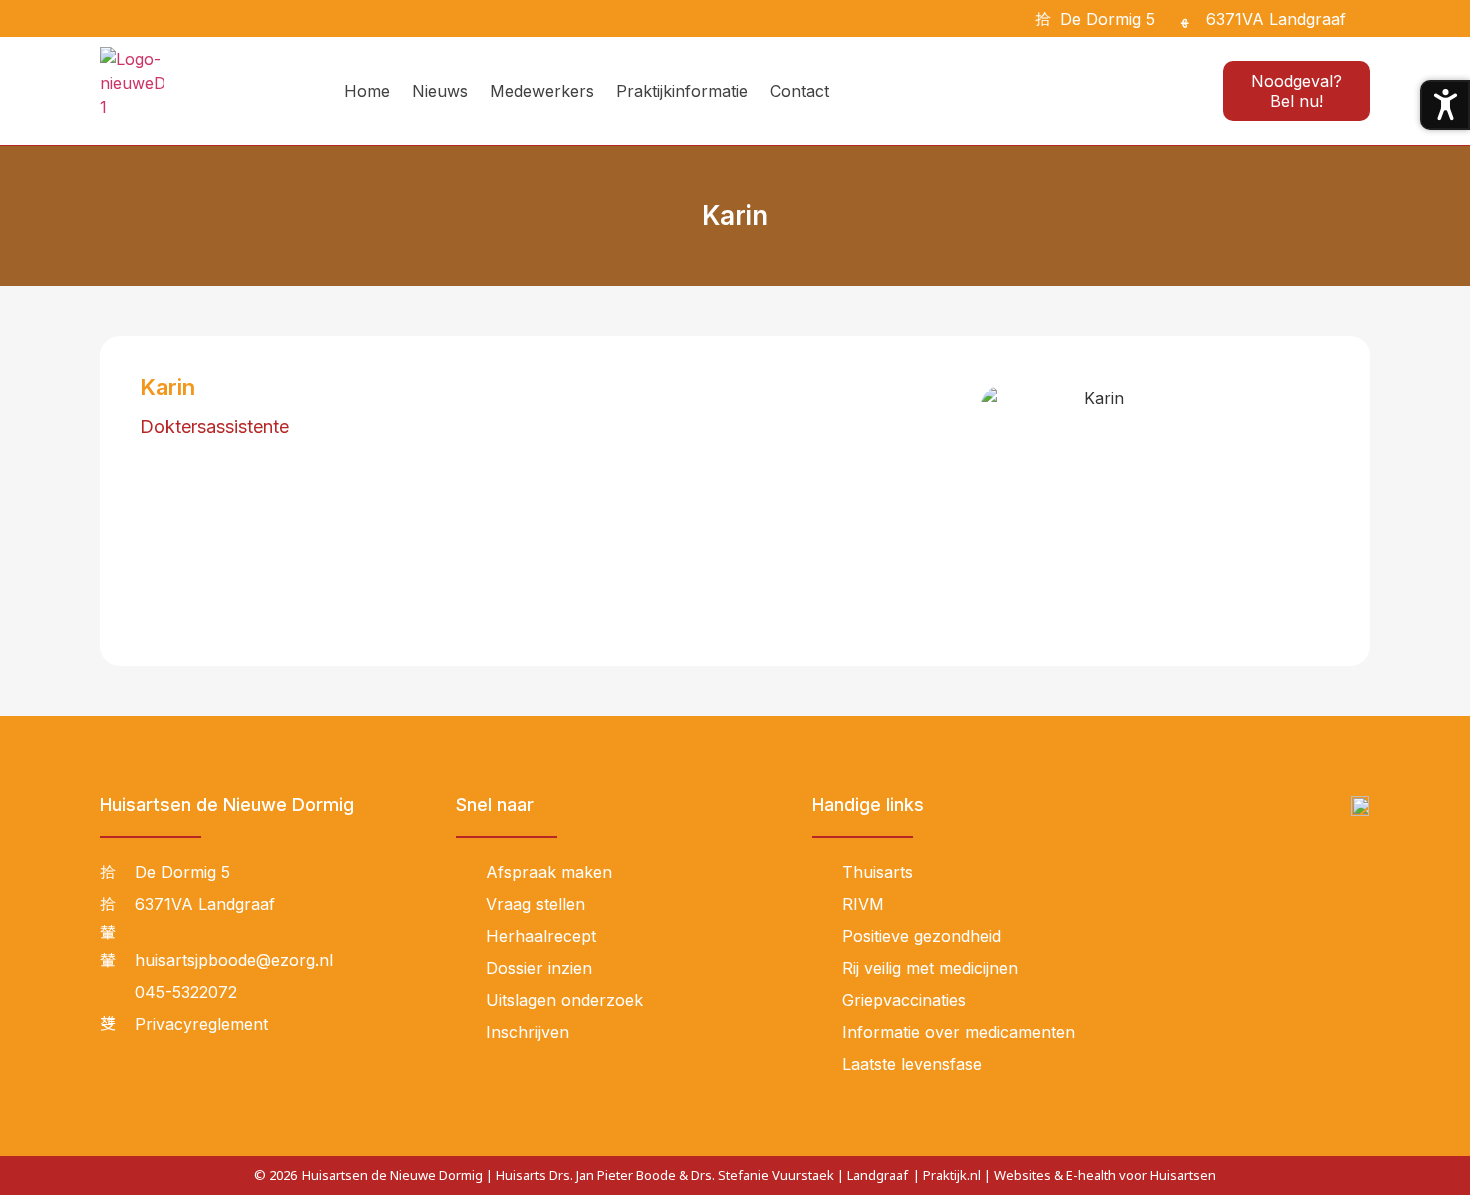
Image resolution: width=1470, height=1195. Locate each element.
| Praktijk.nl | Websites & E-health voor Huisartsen (1064, 1175)
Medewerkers (542, 91)
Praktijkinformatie (682, 91)
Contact (799, 91)
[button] (1373, 18)
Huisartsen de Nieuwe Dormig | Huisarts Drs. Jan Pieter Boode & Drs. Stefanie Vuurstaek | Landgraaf (605, 1175)
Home (367, 91)
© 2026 (275, 1175)
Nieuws (440, 91)
